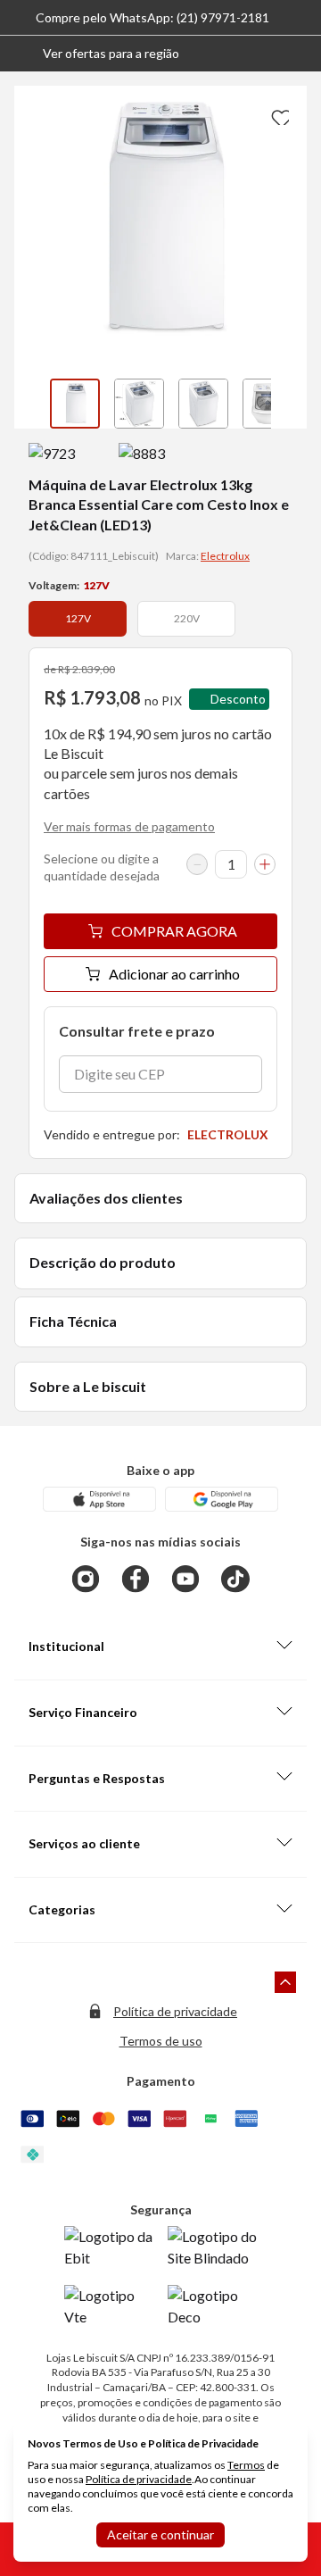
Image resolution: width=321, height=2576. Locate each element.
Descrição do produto (103, 1262)
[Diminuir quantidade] (197, 864)
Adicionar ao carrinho (174, 974)
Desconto (238, 699)
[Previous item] (32, 404)
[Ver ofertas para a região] (300, 54)
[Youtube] (185, 1579)
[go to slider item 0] (75, 404)
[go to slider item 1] (139, 404)
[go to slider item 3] (267, 404)
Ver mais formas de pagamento (129, 826)
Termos (246, 2465)
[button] (97, 54)
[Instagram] (86, 1579)
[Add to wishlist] (278, 114)
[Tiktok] (235, 1579)
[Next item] (289, 404)
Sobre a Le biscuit (88, 1386)
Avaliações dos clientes (106, 1198)
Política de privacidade (175, 2011)
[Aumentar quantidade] (265, 864)
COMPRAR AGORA (174, 931)
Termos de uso (161, 2041)
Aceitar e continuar (160, 2534)
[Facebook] (136, 1579)
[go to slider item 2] (203, 404)
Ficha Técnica (73, 1321)
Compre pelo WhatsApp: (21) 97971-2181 (152, 17)
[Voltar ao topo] (285, 1982)
